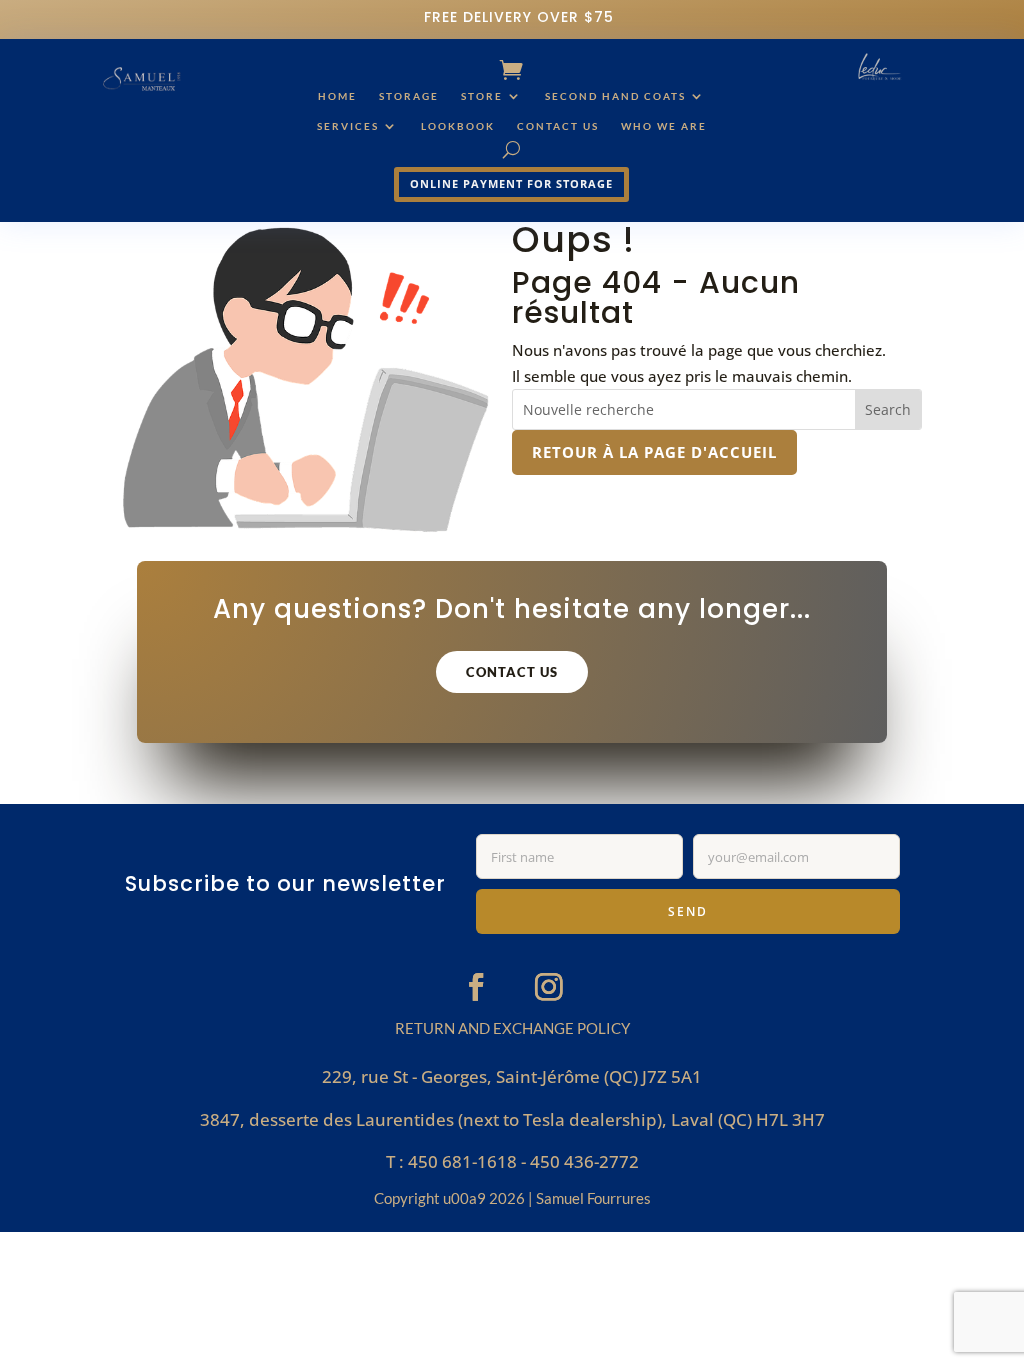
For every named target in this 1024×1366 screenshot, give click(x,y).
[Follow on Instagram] (549, 987)
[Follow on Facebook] (476, 987)
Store (482, 96)
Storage (409, 96)
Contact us (558, 126)
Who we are (664, 126)
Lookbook (458, 126)
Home (337, 96)
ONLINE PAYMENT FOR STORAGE (511, 183)
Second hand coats (615, 96)
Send (688, 911)
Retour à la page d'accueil (654, 452)
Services (348, 126)
